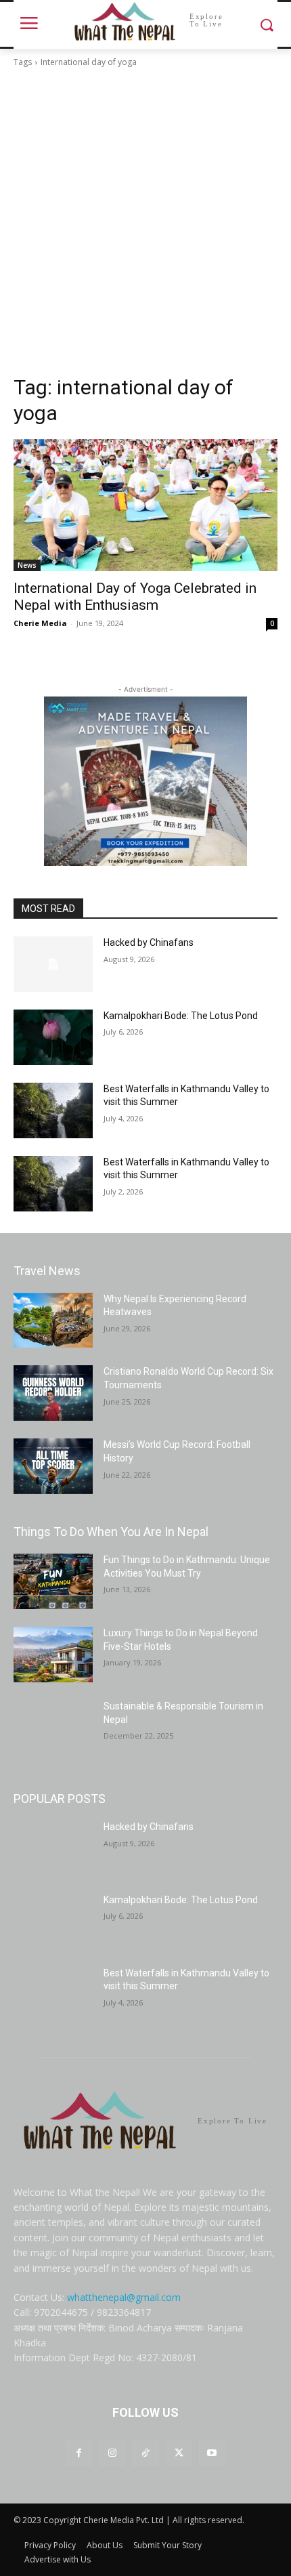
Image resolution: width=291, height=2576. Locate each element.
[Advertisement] (145, 222)
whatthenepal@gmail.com (124, 2297)
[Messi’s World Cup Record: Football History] (53, 1466)
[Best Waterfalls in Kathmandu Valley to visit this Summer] (53, 1110)
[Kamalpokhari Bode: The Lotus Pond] (53, 1037)
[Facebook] (79, 2453)
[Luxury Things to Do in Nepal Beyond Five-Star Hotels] (53, 1655)
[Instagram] (112, 2453)
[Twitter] (179, 2453)
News (27, 565)
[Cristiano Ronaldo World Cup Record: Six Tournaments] (53, 1393)
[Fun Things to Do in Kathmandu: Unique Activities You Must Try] (53, 1581)
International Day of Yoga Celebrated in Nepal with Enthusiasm (135, 597)
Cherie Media (40, 623)
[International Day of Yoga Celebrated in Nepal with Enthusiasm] (145, 505)
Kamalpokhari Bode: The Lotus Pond (181, 1016)
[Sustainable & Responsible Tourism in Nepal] (53, 1728)
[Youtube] (212, 2453)
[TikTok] (145, 2453)
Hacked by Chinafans (149, 942)
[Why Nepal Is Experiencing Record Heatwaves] (53, 1321)
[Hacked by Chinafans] (53, 964)
